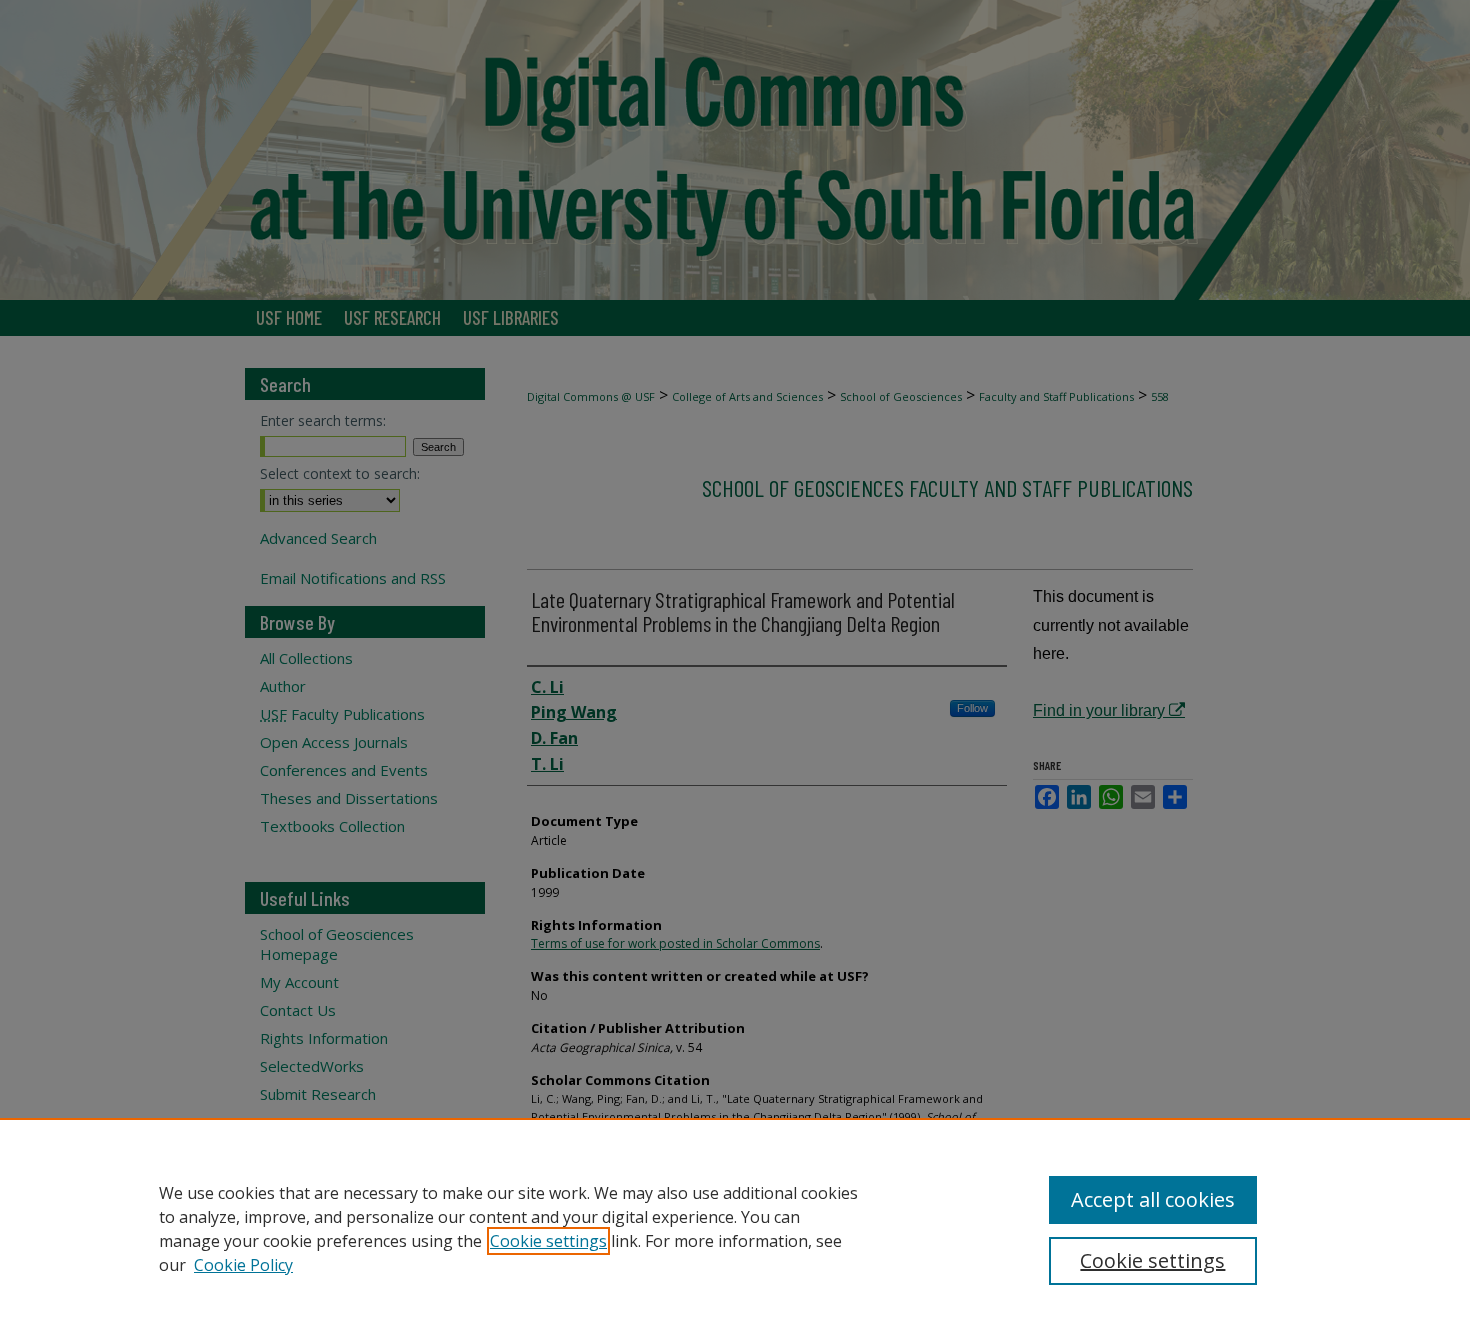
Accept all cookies (1153, 1199)
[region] (735, 1228)
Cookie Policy (243, 1265)
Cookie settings (548, 1241)
